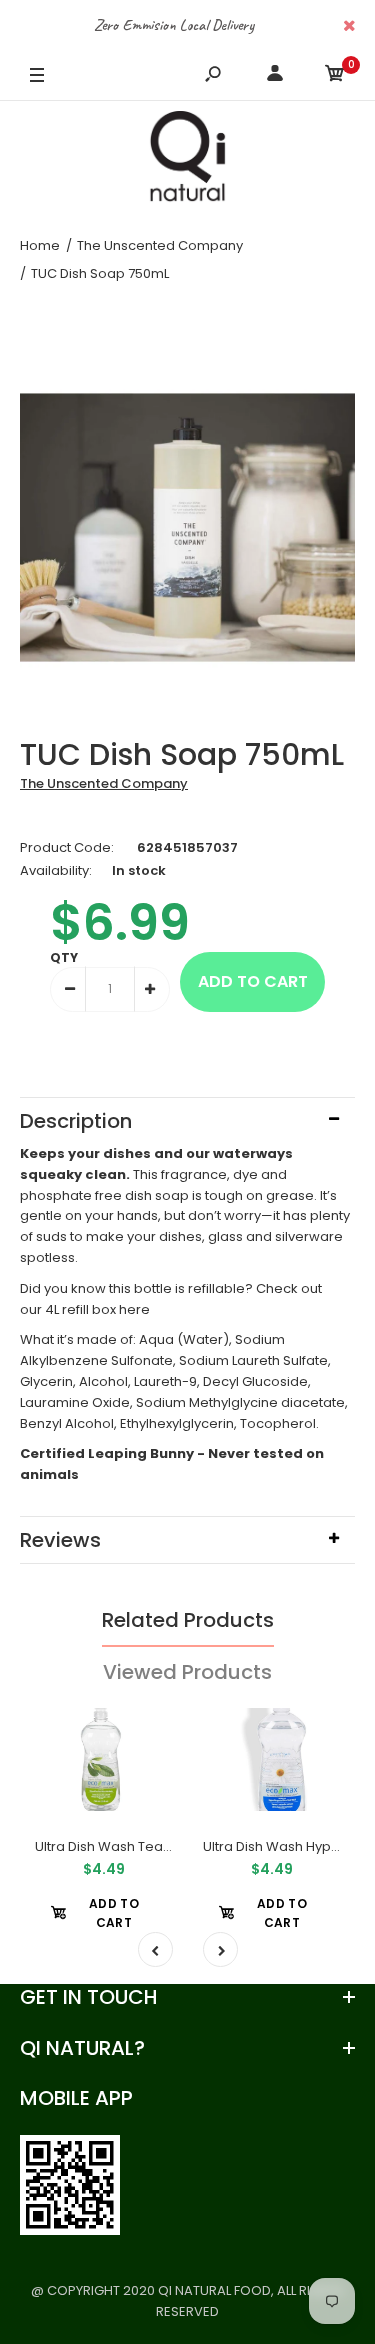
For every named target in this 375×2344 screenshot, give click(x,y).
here (134, 1309)
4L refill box (80, 1309)
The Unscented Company (104, 783)
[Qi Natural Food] (188, 161)
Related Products (188, 1620)
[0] (335, 76)
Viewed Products (187, 1672)
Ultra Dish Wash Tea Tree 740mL (138, 1846)
